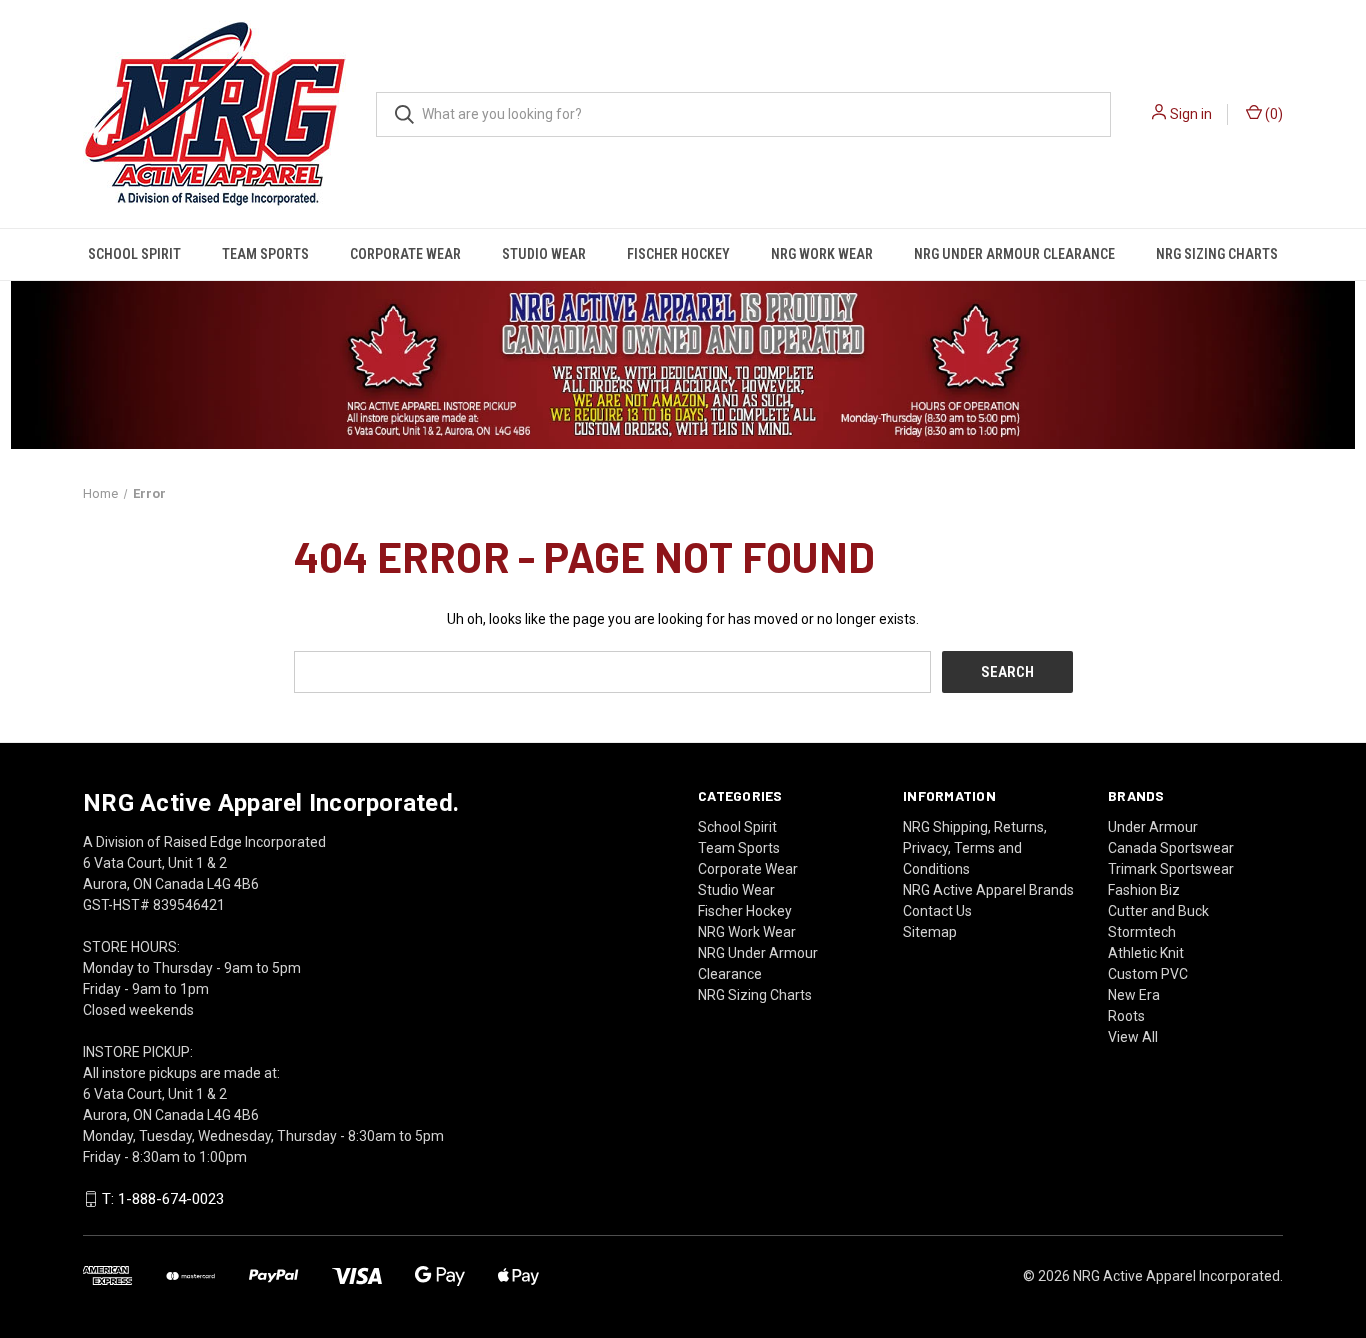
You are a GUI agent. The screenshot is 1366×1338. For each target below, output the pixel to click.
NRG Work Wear (822, 254)
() (1272, 114)
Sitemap (930, 932)
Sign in (1191, 114)
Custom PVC (1148, 974)
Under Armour (1153, 827)
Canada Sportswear (1171, 848)
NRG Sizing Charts (1217, 254)
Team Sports (265, 254)
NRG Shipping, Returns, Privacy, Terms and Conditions (975, 848)
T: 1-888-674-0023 (163, 1199)
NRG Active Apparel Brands (988, 890)
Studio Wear (544, 254)
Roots (1126, 1016)
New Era (1134, 995)
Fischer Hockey (678, 254)
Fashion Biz (1144, 890)
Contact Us (937, 911)
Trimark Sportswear (1171, 869)
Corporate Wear (405, 254)
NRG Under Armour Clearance (1014, 254)
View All (1133, 1037)
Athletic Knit (1146, 953)
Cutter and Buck (1158, 911)
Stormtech (1142, 932)
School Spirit (134, 254)
